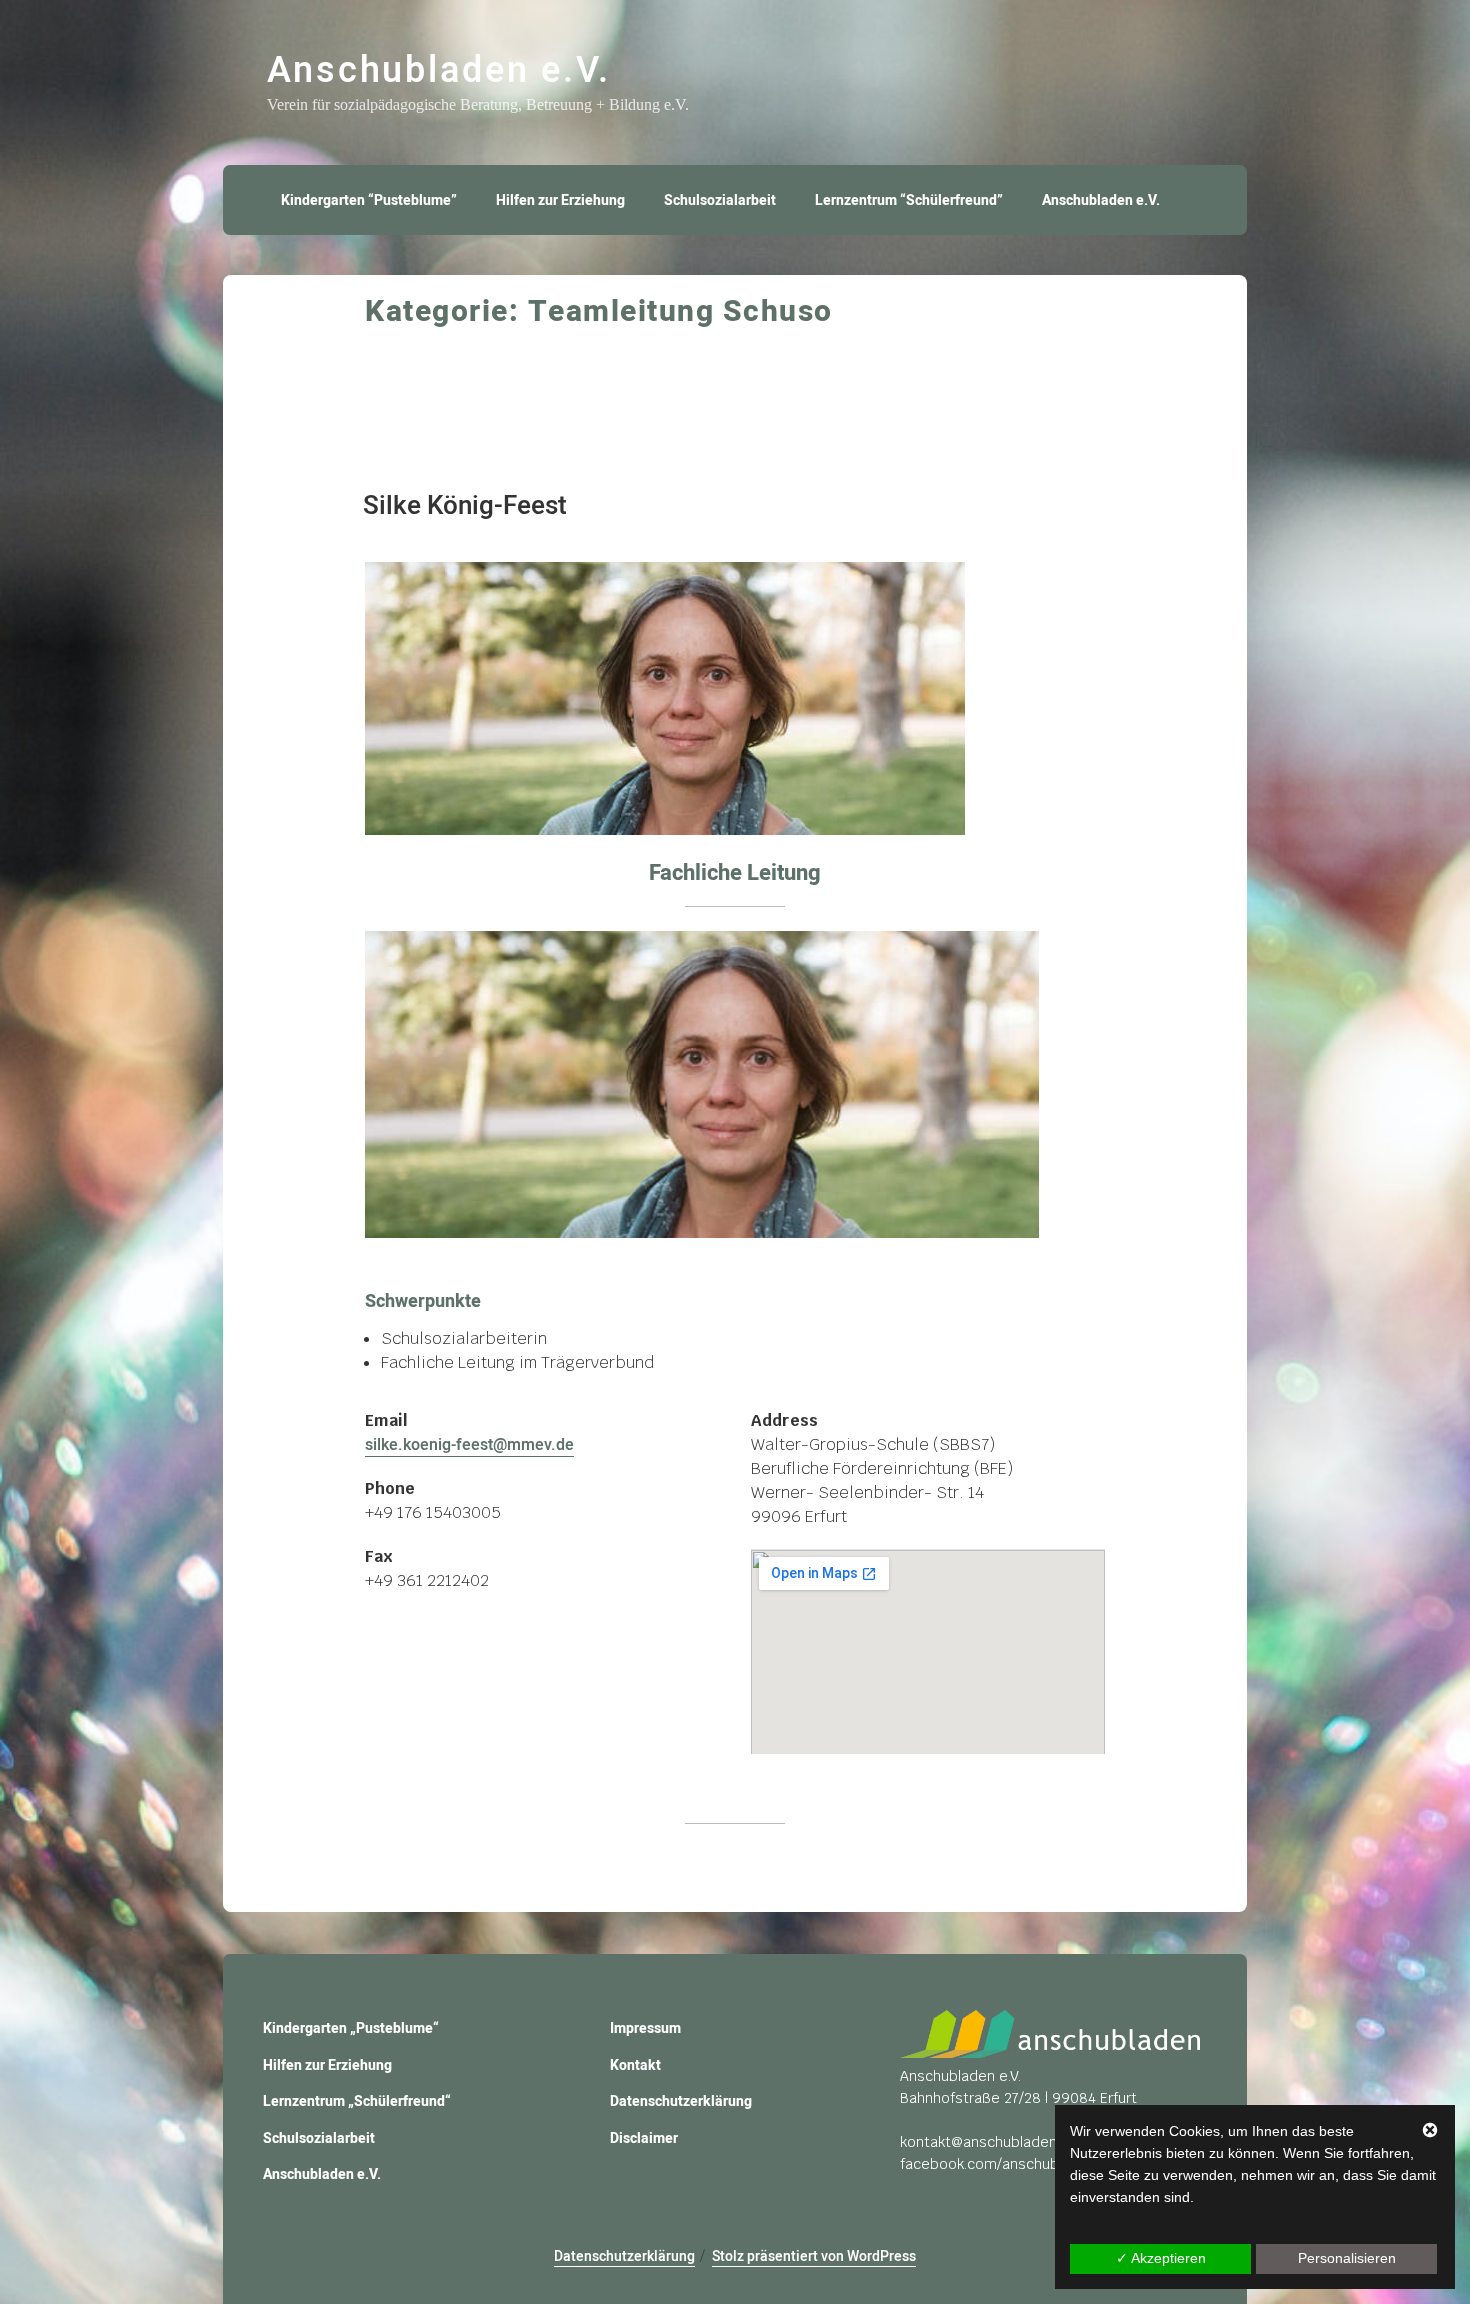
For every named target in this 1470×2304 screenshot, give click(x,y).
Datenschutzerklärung (681, 2101)
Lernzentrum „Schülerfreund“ (357, 2101)
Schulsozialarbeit (720, 200)
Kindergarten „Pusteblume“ (351, 2028)
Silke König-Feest (465, 506)
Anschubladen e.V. (439, 70)
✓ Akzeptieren (1161, 2258)
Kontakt (635, 2065)
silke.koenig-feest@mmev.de (469, 1445)
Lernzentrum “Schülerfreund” (909, 200)
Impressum (645, 2028)
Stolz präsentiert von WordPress (814, 2256)
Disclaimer (644, 2138)
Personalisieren (1347, 2258)
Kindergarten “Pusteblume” (369, 200)
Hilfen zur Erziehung (560, 200)
